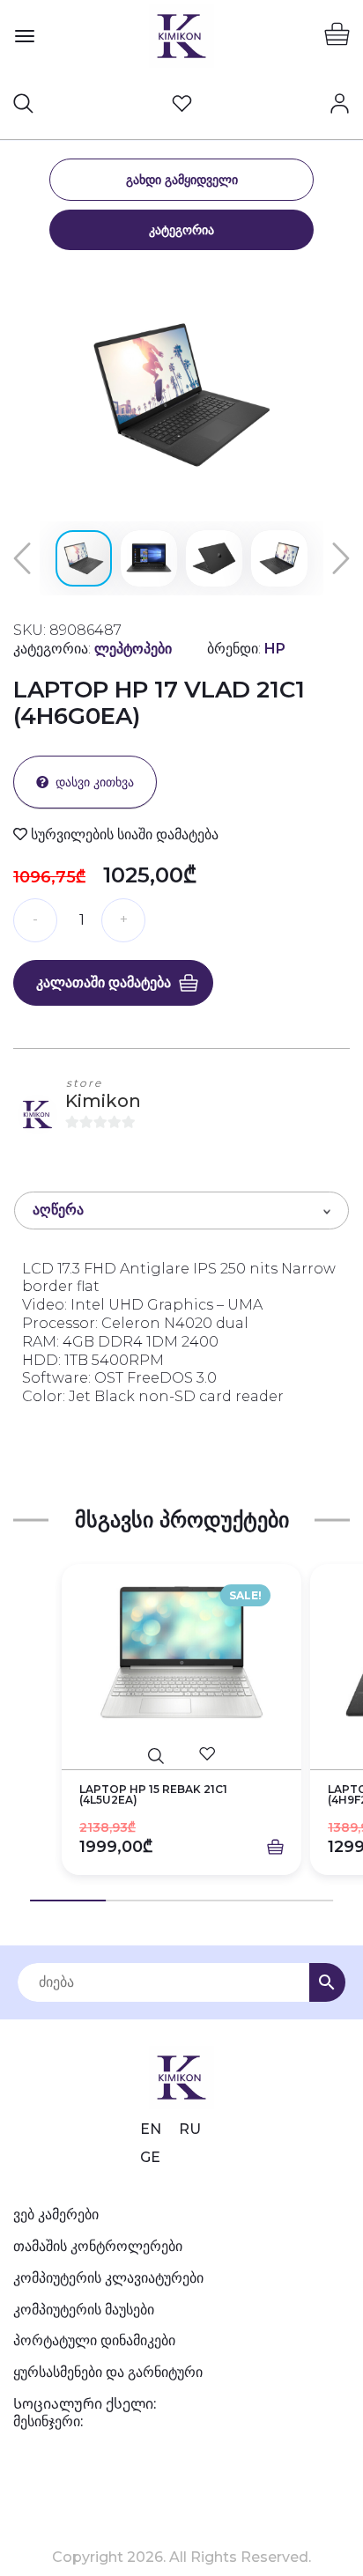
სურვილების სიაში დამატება (123, 834)
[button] (334, 284)
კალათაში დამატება (104, 982)
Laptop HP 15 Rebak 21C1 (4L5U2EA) (153, 1795)
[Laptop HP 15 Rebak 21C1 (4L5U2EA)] (181, 1653)
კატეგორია (181, 230)
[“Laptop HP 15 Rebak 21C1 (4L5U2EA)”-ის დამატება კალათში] (275, 1848)
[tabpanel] (181, 1733)
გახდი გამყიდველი (182, 180)
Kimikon (103, 1101)
